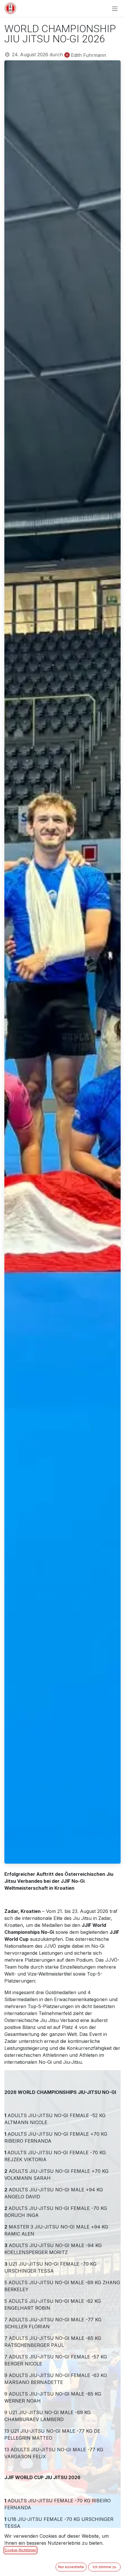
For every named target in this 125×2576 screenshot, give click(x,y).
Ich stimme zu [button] (105, 2567)
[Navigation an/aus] (115, 8)
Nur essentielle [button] (71, 2567)
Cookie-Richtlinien (20, 2550)
